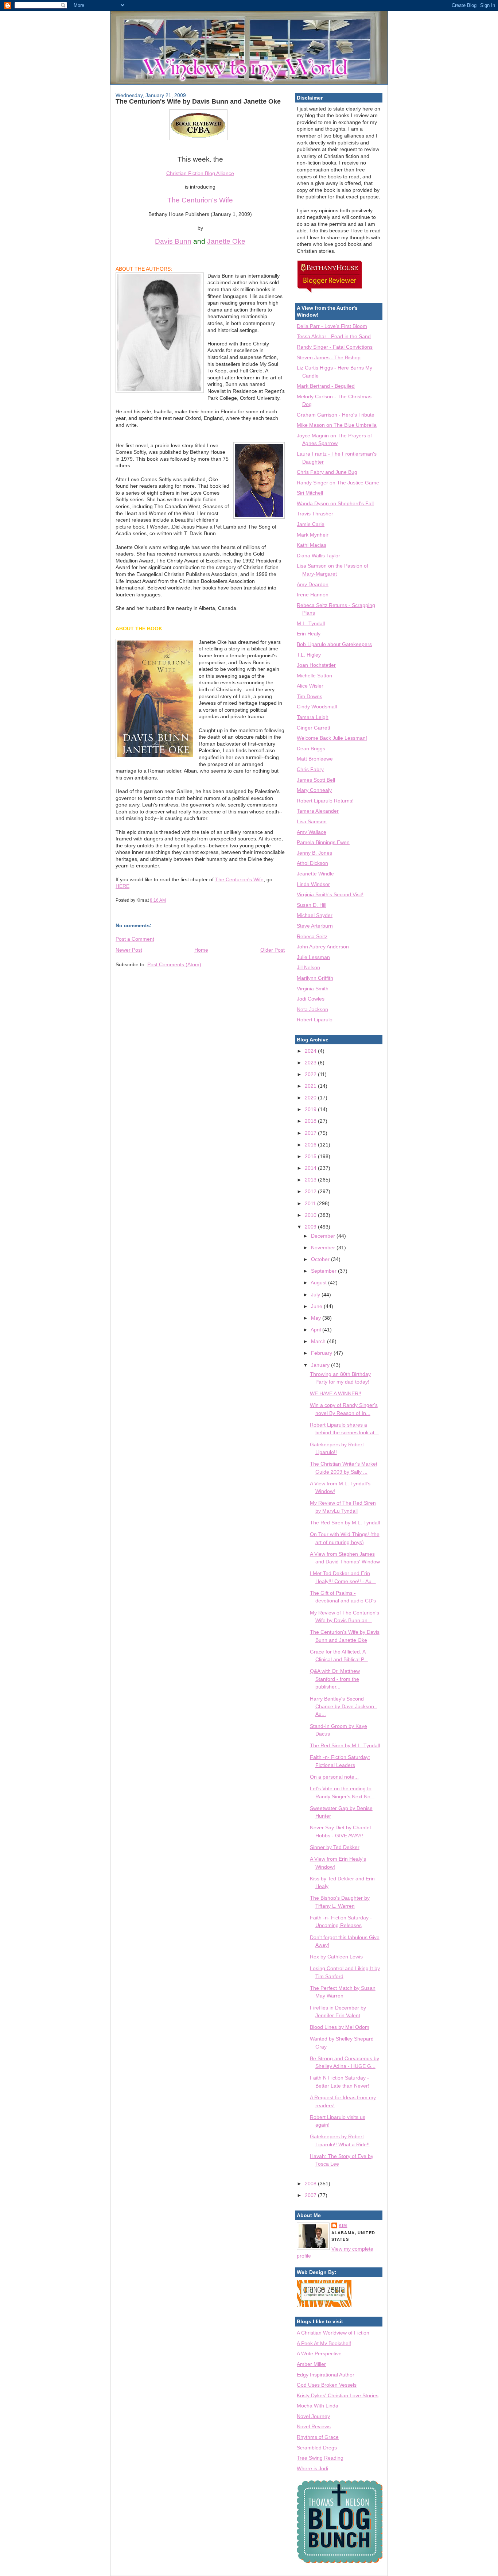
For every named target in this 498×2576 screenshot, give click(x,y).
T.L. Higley (309, 655)
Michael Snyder (315, 915)
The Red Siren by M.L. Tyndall (345, 1523)
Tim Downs (310, 696)
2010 (311, 1215)
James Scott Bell (316, 780)
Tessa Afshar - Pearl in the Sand (334, 336)
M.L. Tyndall (311, 623)
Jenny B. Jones (314, 853)
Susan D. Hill (312, 905)
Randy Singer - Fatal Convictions (335, 347)
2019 (311, 1109)
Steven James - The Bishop (329, 357)
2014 (311, 1168)
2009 (311, 1227)
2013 (311, 1180)
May (317, 1318)
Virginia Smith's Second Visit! (330, 894)
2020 (311, 1098)
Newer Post (129, 950)
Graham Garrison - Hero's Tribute (336, 415)
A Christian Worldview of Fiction (333, 2333)
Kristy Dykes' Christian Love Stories (338, 2395)
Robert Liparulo (315, 1020)
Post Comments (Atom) (174, 964)
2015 (311, 1156)
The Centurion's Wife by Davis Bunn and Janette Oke (198, 101)
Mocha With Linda (318, 2406)
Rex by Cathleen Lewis (336, 1957)
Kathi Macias (312, 545)
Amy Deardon (313, 584)
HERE (122, 886)
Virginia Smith (313, 989)
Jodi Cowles (311, 999)
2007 (311, 2195)
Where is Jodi (312, 2468)
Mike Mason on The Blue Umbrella (337, 425)
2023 (311, 1063)
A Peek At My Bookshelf (324, 2343)
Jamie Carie (311, 524)
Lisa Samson (312, 821)
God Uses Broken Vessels (327, 2385)
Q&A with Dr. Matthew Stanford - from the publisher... (335, 1679)
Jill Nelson (308, 967)
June (317, 1306)
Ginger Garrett (314, 728)
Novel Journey (313, 2416)
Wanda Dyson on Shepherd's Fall (335, 503)
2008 (311, 2184)
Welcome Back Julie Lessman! (332, 738)
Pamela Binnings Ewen (323, 842)
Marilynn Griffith (315, 978)
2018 (311, 1121)
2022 (311, 1074)
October (321, 1259)
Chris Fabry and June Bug (327, 472)
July (316, 1295)
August (319, 1283)
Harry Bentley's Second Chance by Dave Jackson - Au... (344, 1707)
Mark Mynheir (313, 535)
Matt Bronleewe (315, 759)
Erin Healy (309, 634)
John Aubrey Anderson (323, 947)
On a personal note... (334, 1777)
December (324, 1236)
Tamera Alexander (318, 811)
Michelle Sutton (314, 676)
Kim (343, 2225)
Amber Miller (311, 2364)
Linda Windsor (313, 884)
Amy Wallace (312, 832)
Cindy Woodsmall (317, 707)
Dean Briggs (311, 749)
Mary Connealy (314, 790)
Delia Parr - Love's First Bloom (332, 326)
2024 (311, 1051)
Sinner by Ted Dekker (335, 1847)
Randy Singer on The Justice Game (338, 483)
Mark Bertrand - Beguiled (326, 386)
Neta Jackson (312, 1009)
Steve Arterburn (315, 926)
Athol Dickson (312, 863)
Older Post (273, 950)
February (322, 1353)
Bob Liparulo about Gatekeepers (334, 644)
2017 (311, 1133)
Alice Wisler (310, 686)
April (316, 1330)
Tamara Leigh (313, 717)
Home (201, 950)
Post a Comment (135, 939)
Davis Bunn (173, 241)
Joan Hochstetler (316, 665)
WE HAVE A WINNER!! (336, 1393)
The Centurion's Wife (200, 200)
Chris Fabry (310, 769)
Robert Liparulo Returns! (325, 801)
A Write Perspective (319, 2353)
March (319, 1341)
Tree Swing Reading (320, 2458)
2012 (311, 1191)
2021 (311, 1086)
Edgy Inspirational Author (326, 2375)
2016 (311, 1145)
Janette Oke (226, 241)
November (324, 1248)
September (324, 1271)
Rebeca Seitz (312, 936)
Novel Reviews (314, 2426)
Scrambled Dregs (317, 2448)
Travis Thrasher (315, 514)
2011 (311, 1203)
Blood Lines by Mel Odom (340, 2027)
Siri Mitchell (310, 493)
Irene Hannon (313, 595)
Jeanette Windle (315, 874)
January (321, 1365)
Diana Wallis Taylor (318, 556)
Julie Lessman (313, 957)
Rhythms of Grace (318, 2437)
